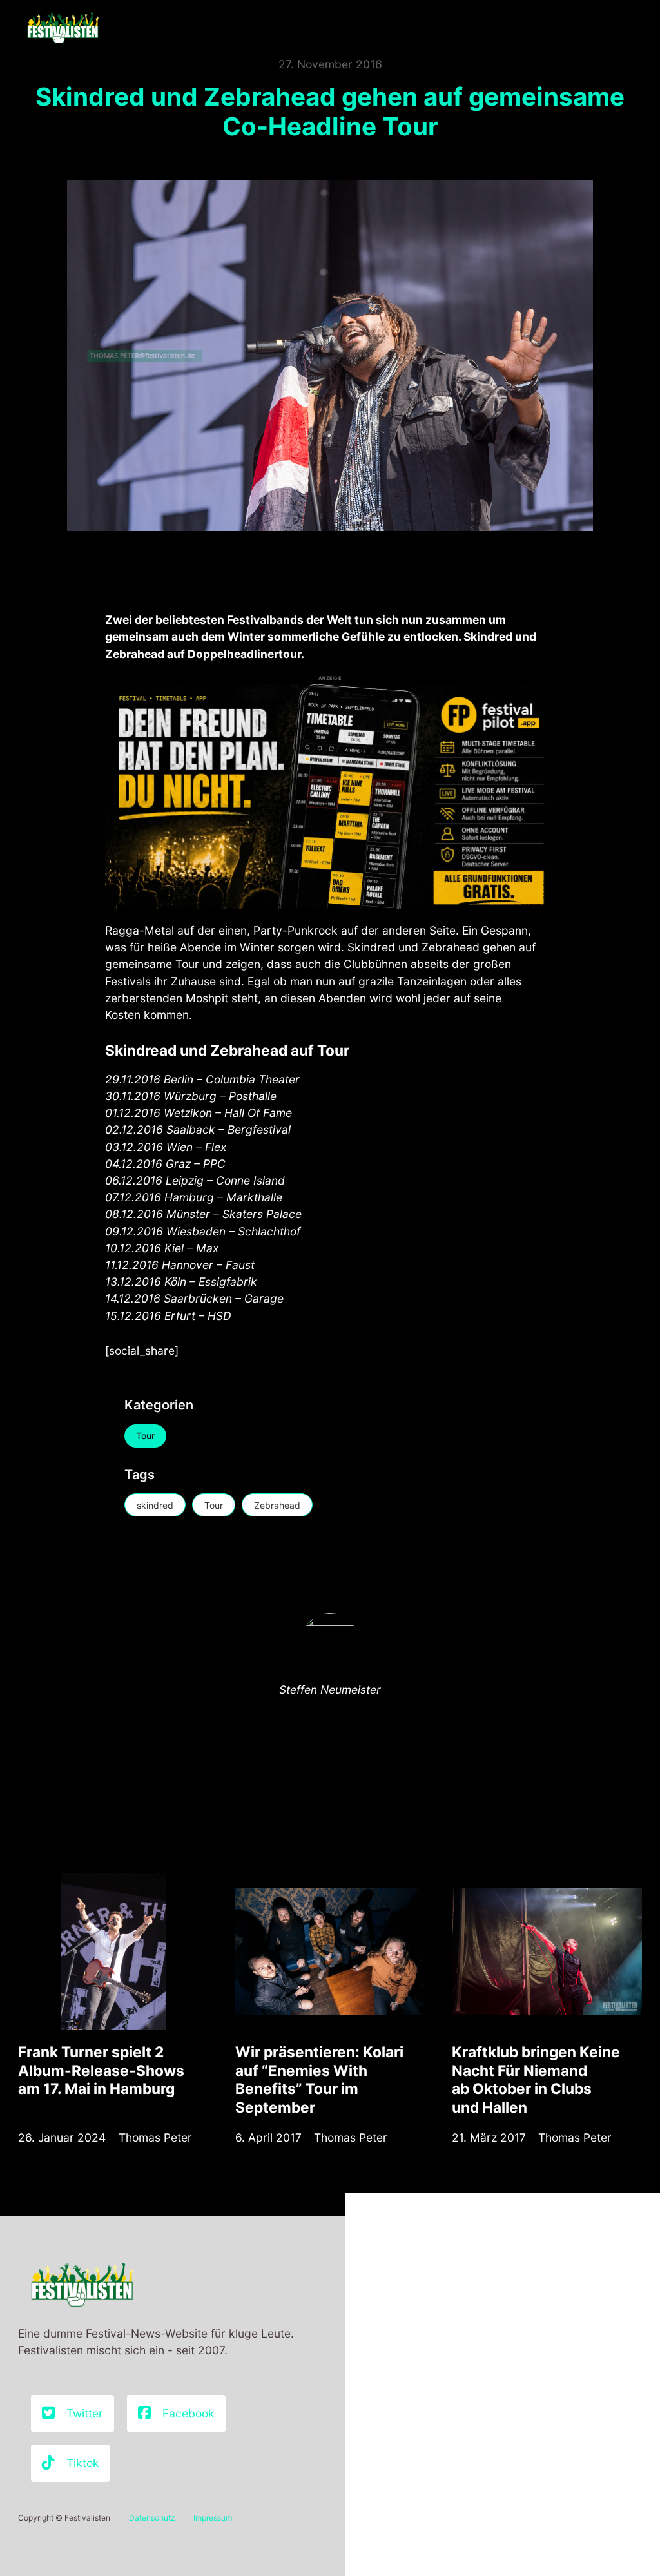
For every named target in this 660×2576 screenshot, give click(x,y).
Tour (145, 1436)
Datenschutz (152, 2518)
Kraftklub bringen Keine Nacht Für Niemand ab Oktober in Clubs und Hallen (536, 2079)
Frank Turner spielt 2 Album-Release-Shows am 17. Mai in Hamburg (101, 2070)
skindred (155, 1505)
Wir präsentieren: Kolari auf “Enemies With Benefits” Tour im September (319, 2079)
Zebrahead (277, 1505)
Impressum (213, 2518)
